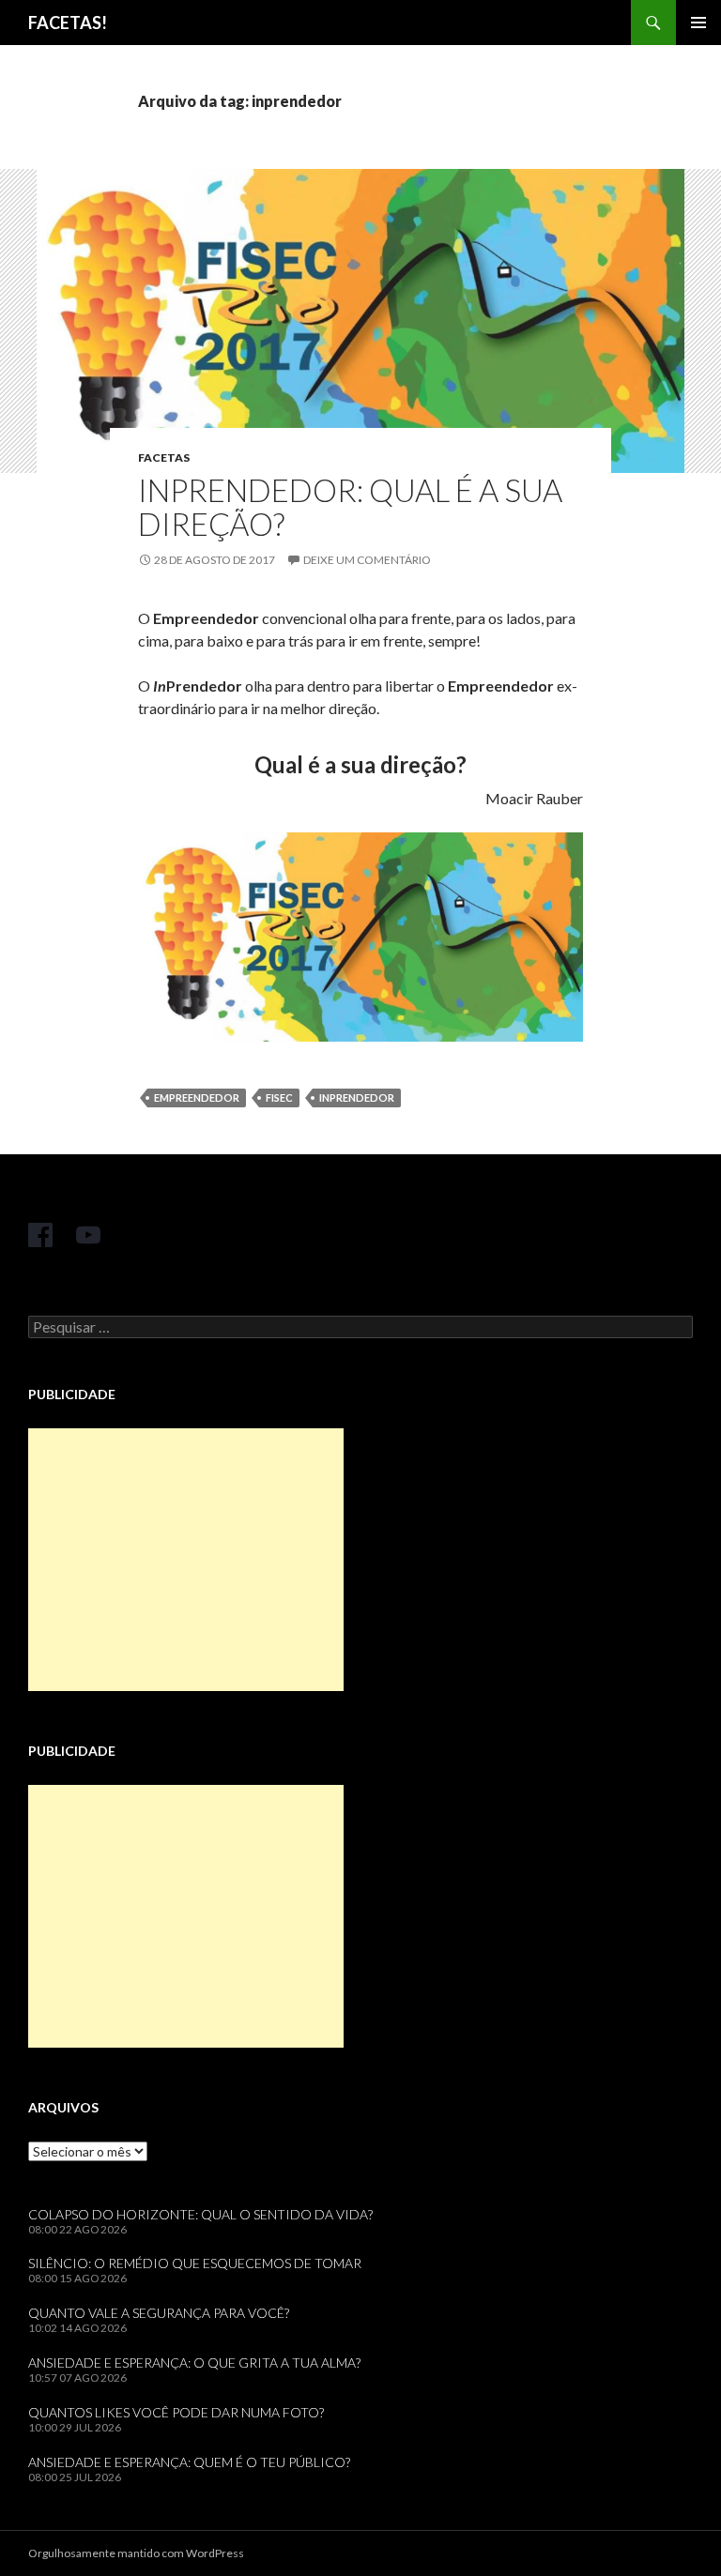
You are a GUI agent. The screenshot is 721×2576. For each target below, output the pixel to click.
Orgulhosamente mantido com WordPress (136, 2553)
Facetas (164, 457)
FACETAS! (68, 23)
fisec (279, 1097)
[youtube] (88, 1235)
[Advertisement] (186, 1560)
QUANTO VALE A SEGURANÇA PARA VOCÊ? (159, 2313)
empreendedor (197, 1097)
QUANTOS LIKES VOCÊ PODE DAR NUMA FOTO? (176, 2412)
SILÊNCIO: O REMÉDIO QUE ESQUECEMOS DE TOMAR (195, 2263)
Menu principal (698, 23)
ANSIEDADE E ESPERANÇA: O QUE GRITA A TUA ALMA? (194, 2363)
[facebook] (40, 1235)
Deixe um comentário (367, 560)
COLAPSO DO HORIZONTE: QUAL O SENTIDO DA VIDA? (200, 2214)
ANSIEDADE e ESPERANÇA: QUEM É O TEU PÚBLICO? (189, 2462)
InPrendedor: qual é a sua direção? (350, 507)
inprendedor (357, 1097)
